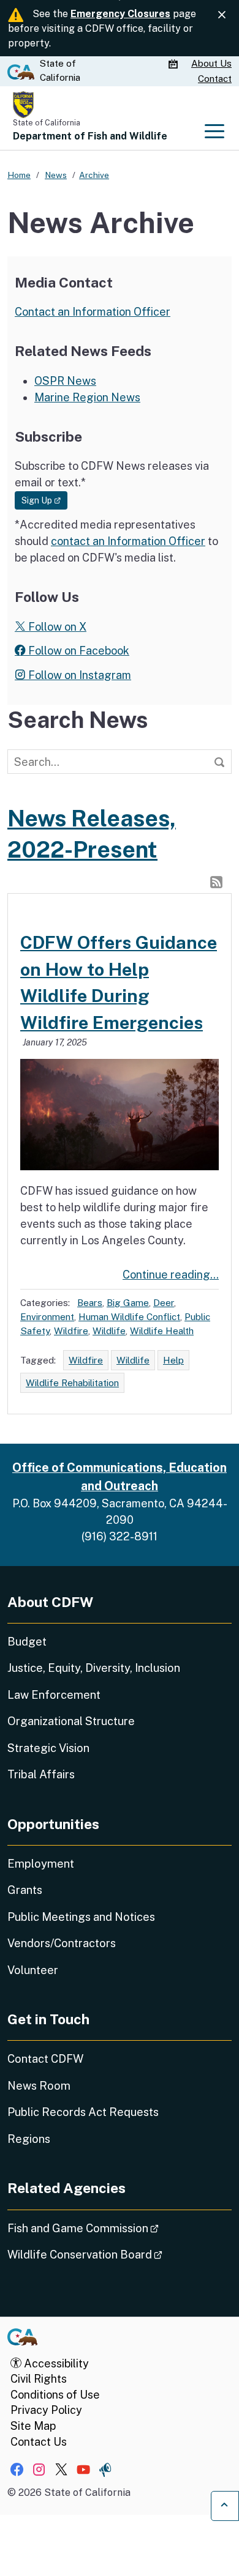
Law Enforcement (54, 1695)
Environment (47, 1316)
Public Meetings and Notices (81, 1917)
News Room (39, 2086)
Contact (215, 79)
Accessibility (55, 2363)
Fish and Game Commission (117, 2228)
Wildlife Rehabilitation (72, 1383)
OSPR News (65, 381)
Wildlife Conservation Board (119, 2254)
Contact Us (39, 2442)
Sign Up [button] (44, 500)
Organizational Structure (71, 1721)
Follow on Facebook (78, 651)
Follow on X (56, 627)
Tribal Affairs (41, 1774)
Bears (90, 1302)
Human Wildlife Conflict (129, 1316)
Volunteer (33, 1970)
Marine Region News (87, 397)
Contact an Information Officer (93, 312)
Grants (25, 1890)
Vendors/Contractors (62, 1943)
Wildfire (71, 1331)
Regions (29, 2139)
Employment (41, 1864)
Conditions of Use (55, 2395)
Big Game (128, 1302)
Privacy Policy (46, 2410)
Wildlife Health (162, 1331)
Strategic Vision (48, 1748)
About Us (211, 63)
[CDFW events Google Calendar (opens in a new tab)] (175, 64)
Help (173, 1360)
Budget (27, 1642)
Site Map (33, 2426)
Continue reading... (171, 1275)
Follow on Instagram (78, 675)
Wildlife (109, 1331)
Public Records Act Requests (83, 2112)
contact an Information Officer (128, 541)
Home (19, 175)
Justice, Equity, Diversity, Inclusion (94, 1668)
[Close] (222, 15)
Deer (164, 1302)
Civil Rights (39, 2379)
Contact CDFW (45, 2059)
